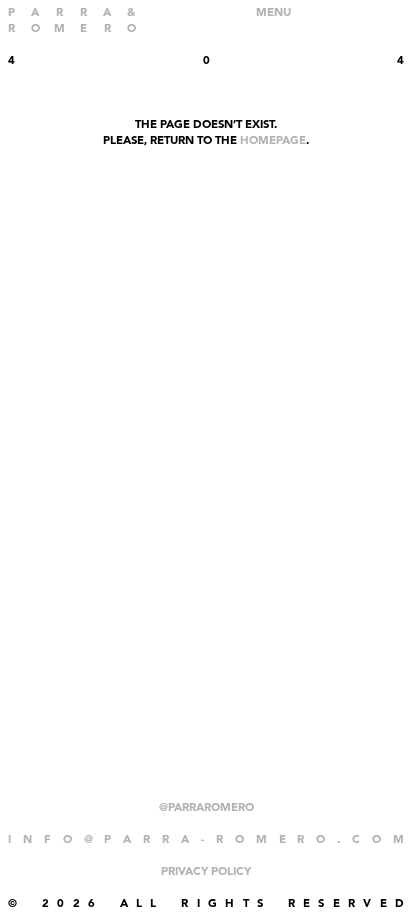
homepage (273, 141)
